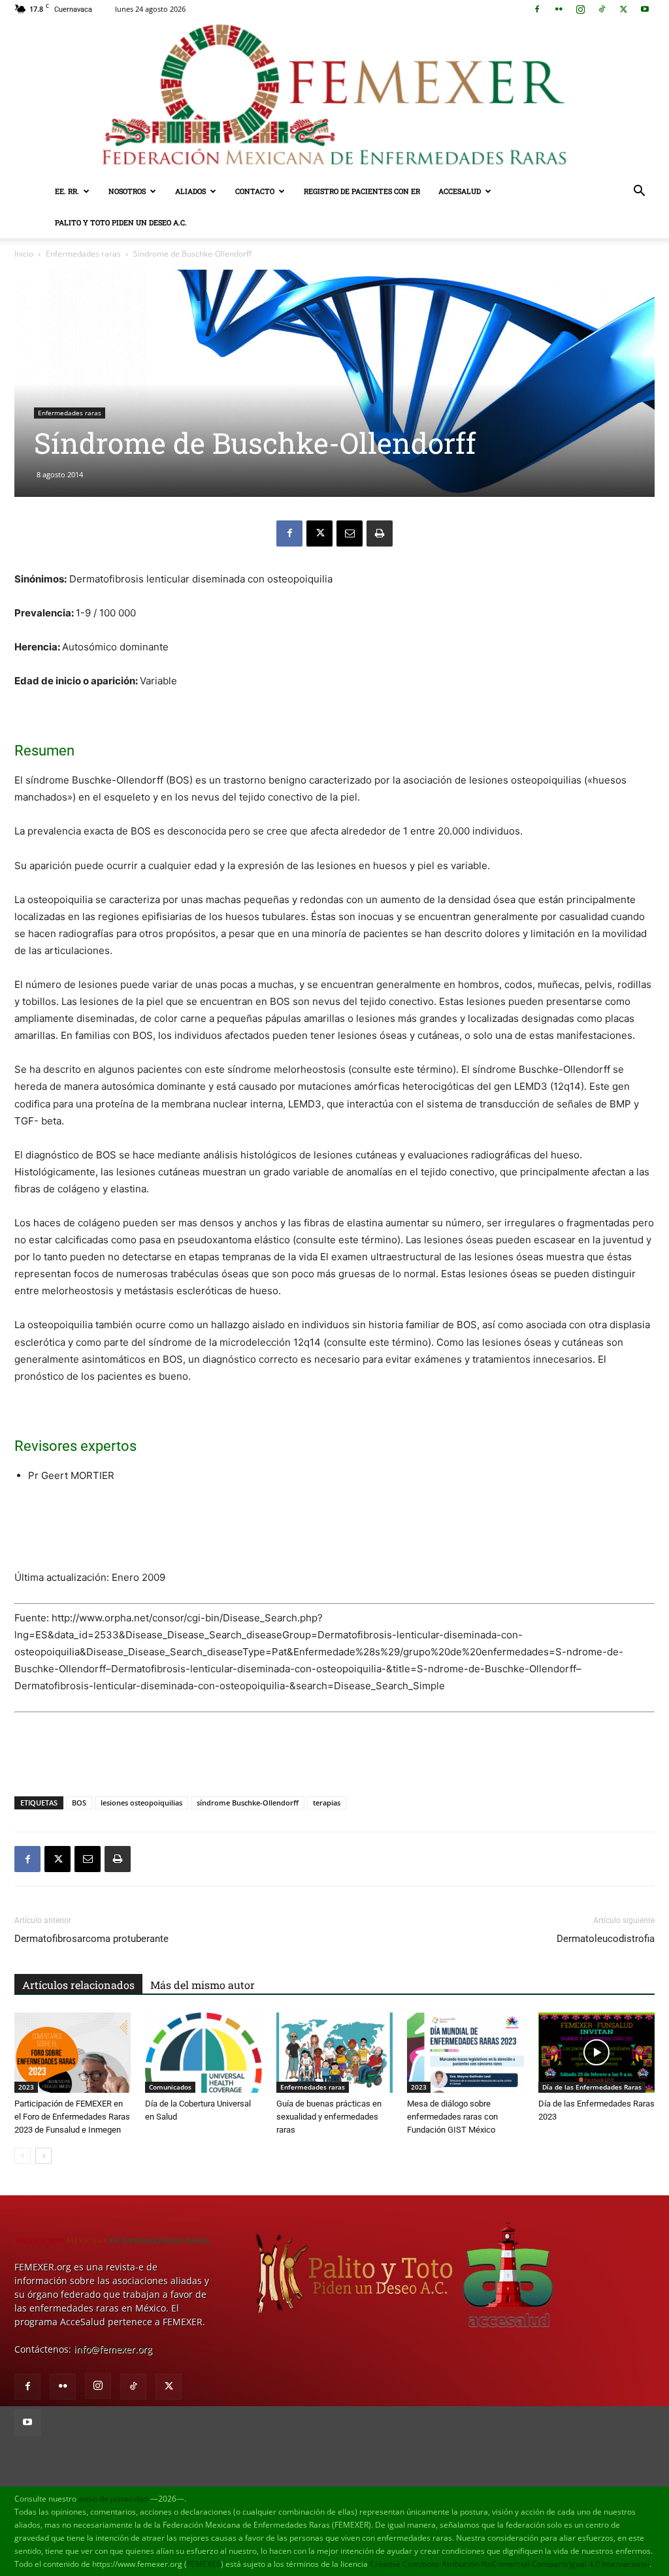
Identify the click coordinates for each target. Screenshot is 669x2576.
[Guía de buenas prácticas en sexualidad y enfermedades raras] (334, 2053)
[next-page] (43, 2156)
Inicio (24, 254)
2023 (26, 2087)
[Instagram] (580, 9)
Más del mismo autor (203, 1985)
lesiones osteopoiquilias (141, 1803)
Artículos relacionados (78, 1985)
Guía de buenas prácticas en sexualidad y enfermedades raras (329, 2117)
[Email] (350, 533)
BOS (79, 1803)
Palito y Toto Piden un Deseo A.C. (121, 222)
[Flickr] (559, 9)
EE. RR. (67, 191)
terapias (327, 1803)
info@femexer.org (113, 2349)
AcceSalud (460, 191)
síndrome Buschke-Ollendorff (248, 1803)
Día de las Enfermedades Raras (592, 2087)
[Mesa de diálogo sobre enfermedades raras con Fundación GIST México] (465, 2053)
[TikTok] (602, 9)
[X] (623, 9)
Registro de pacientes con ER (362, 191)
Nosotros (127, 191)
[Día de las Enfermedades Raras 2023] (596, 2053)
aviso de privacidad (113, 2499)
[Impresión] (380, 533)
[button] (639, 192)
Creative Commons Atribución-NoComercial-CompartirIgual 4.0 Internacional (510, 2564)
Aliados (190, 191)
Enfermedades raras (83, 254)
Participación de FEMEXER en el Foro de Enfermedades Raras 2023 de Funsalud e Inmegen (72, 2117)
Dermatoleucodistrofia (606, 1939)
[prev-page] (23, 2156)
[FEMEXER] (334, 97)
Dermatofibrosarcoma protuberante (91, 1939)
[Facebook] (537, 9)
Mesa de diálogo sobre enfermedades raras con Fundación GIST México (452, 2117)
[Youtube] (645, 9)
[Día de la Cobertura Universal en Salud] (203, 2053)
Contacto (255, 191)
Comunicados (170, 2087)
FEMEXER (204, 2564)
